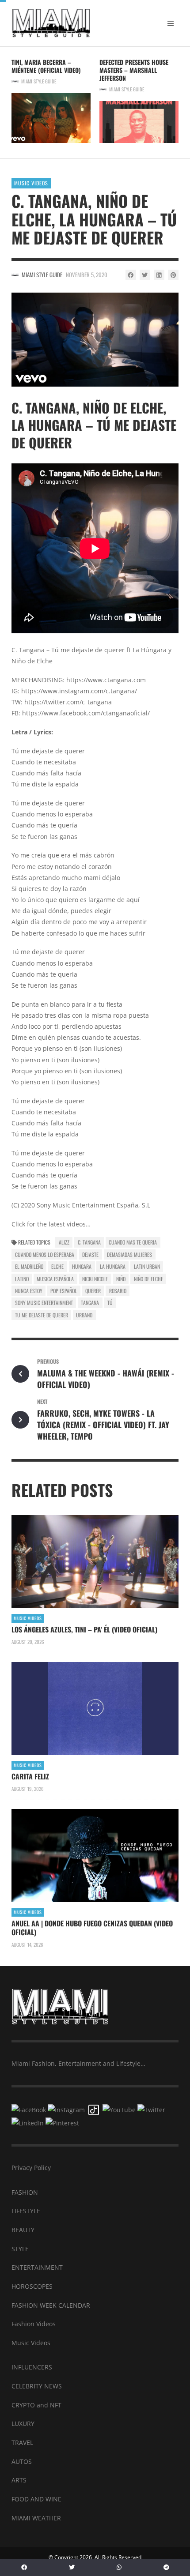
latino (22, 1279)
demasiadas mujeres (129, 1254)
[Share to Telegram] (166, 2568)
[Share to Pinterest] (173, 275)
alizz (64, 1242)
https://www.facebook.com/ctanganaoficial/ (86, 713)
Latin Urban (147, 1266)
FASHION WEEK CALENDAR (51, 2305)
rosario (118, 1291)
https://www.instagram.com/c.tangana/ (79, 691)
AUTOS (22, 2461)
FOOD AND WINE (36, 2499)
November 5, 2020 (87, 275)
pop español (64, 1291)
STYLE (20, 2249)
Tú (110, 1303)
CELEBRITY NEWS (37, 2386)
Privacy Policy (31, 2168)
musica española (55, 1279)
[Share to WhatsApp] (119, 2568)
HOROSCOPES (32, 2286)
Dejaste (90, 1254)
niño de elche (148, 1279)
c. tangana (89, 1242)
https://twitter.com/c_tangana (68, 702)
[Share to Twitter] (145, 275)
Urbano (84, 1315)
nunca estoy (29, 1291)
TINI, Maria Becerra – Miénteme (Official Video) (46, 66)
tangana (90, 1303)
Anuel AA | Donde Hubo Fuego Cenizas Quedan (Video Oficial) (92, 1928)
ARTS (19, 2480)
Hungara (82, 1266)
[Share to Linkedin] (159, 275)
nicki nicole (95, 1279)
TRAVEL (22, 2442)
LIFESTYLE (26, 2211)
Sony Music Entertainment (44, 1303)
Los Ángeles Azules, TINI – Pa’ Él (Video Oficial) (84, 1629)
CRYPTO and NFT (36, 2405)
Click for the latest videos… (51, 1224)
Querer (93, 1291)
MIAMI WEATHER (36, 2518)
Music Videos (31, 183)
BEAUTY (23, 2230)
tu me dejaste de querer (42, 1315)
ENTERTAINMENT (37, 2267)
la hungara (113, 1266)
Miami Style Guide (39, 81)
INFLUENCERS (32, 2367)
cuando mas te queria (133, 1242)
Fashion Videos (34, 2324)
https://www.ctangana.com (106, 680)
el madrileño (29, 1266)
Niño (121, 1279)
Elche (57, 1266)
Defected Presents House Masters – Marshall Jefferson (134, 70)
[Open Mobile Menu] (171, 23)
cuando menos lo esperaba (45, 1254)
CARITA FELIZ (30, 1776)
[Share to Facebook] (131, 275)
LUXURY (23, 2424)
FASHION (25, 2192)
